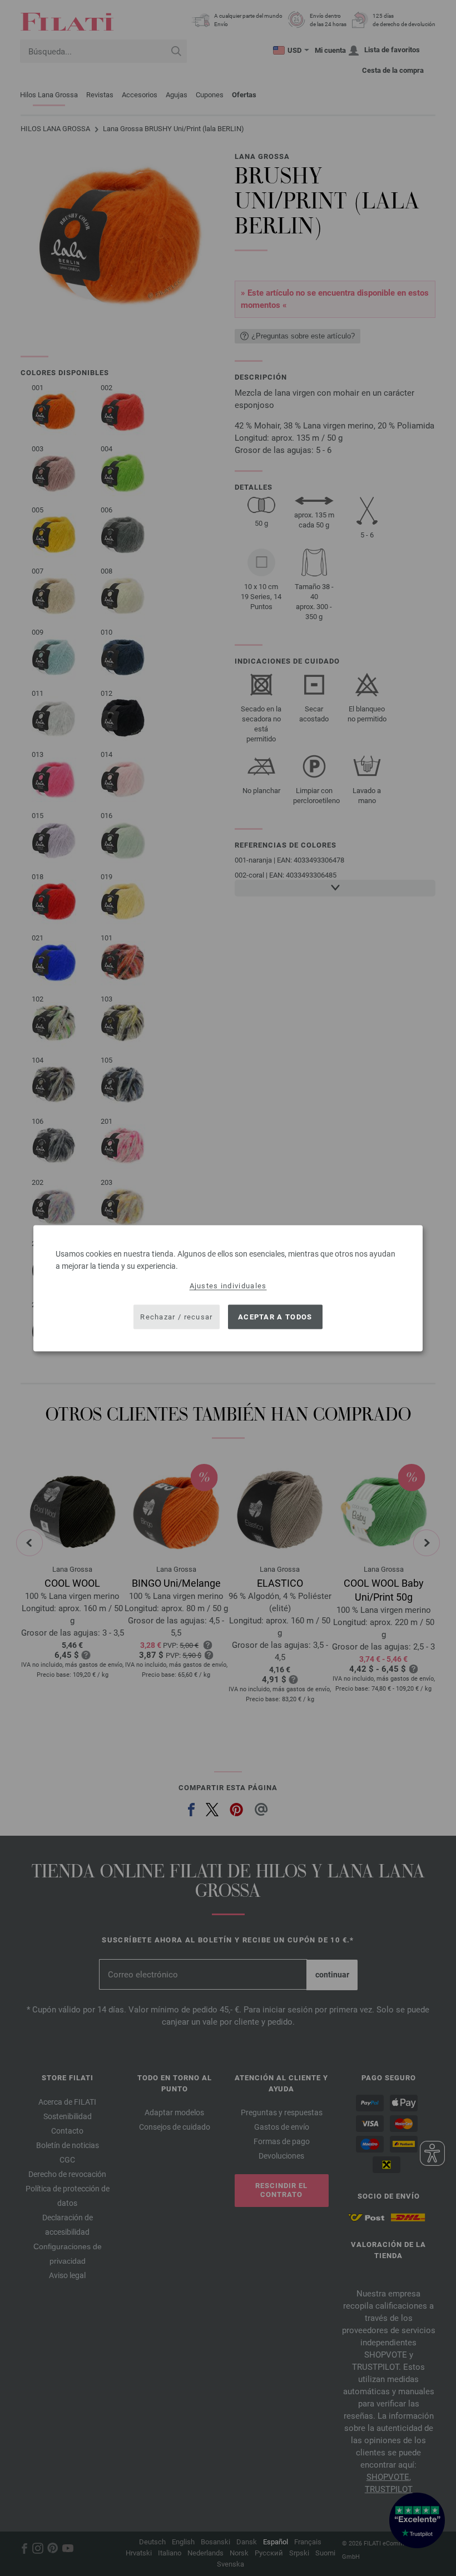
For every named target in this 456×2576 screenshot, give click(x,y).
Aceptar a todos (275, 1317)
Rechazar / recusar (176, 1317)
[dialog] (228, 1288)
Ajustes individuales (228, 1285)
